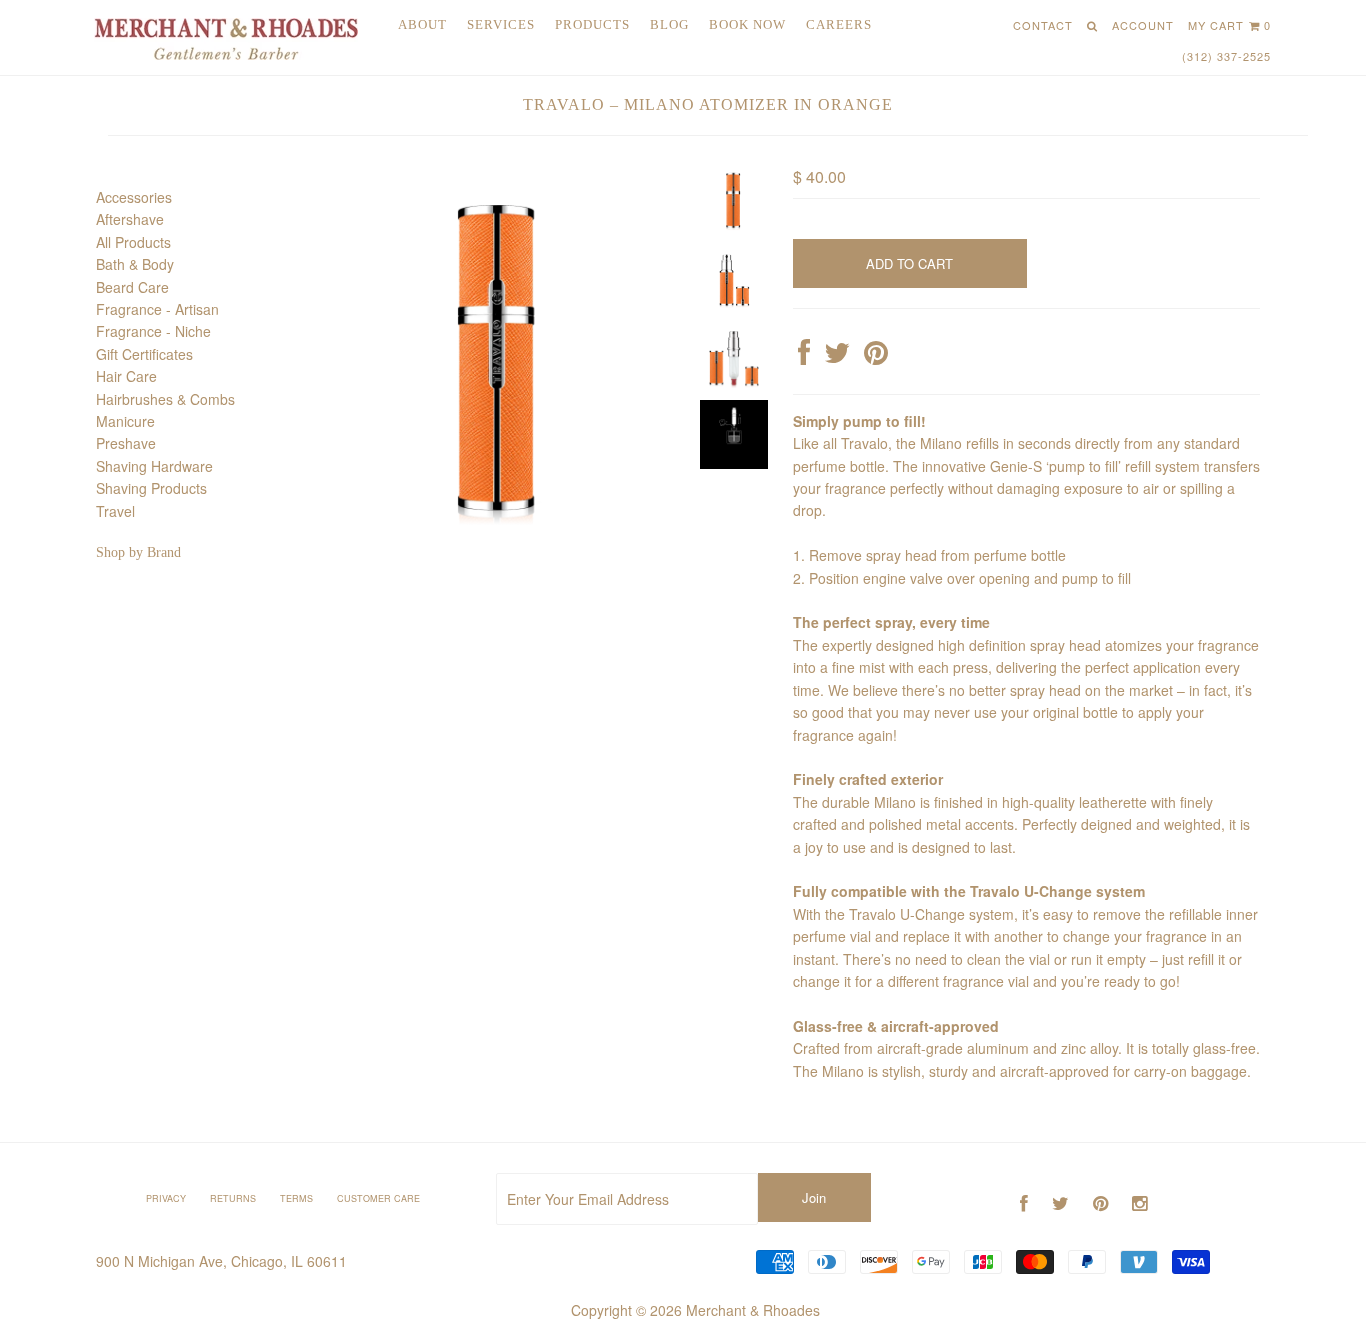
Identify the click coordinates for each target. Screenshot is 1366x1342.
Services (501, 24)
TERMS (296, 1198)
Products (592, 24)
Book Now (747, 24)
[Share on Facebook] (804, 357)
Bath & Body (135, 264)
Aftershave (130, 219)
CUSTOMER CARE (378, 1198)
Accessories (134, 197)
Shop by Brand (138, 552)
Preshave (126, 443)
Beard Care (132, 287)
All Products (133, 242)
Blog (669, 24)
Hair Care (126, 376)
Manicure (125, 421)
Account (1143, 25)
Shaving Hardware (154, 466)
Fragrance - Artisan (157, 309)
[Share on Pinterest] (876, 357)
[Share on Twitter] (837, 357)
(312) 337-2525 (1226, 56)
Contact (1043, 25)
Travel (115, 511)
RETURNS (233, 1198)
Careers (839, 24)
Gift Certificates (144, 354)
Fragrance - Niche (153, 331)
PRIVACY (166, 1198)
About (422, 24)
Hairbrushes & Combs (165, 399)
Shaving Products (151, 488)
